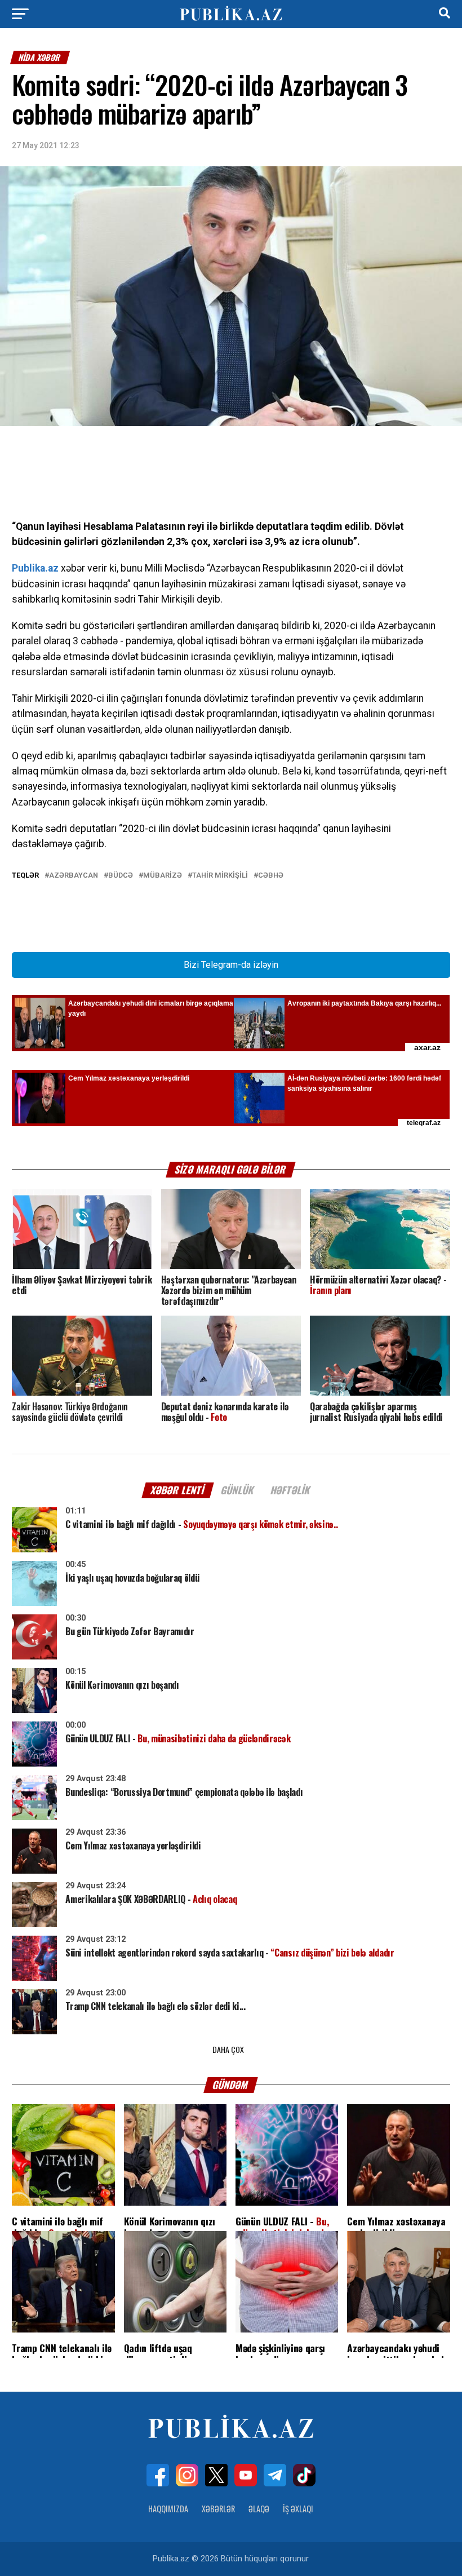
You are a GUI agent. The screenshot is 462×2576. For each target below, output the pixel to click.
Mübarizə (163, 876)
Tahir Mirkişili (220, 876)
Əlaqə (259, 2509)
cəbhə (271, 876)
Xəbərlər (218, 2509)
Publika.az (35, 568)
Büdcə (121, 876)
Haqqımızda (168, 2509)
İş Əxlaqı (298, 2509)
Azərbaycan (74, 876)
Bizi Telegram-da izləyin (231, 965)
